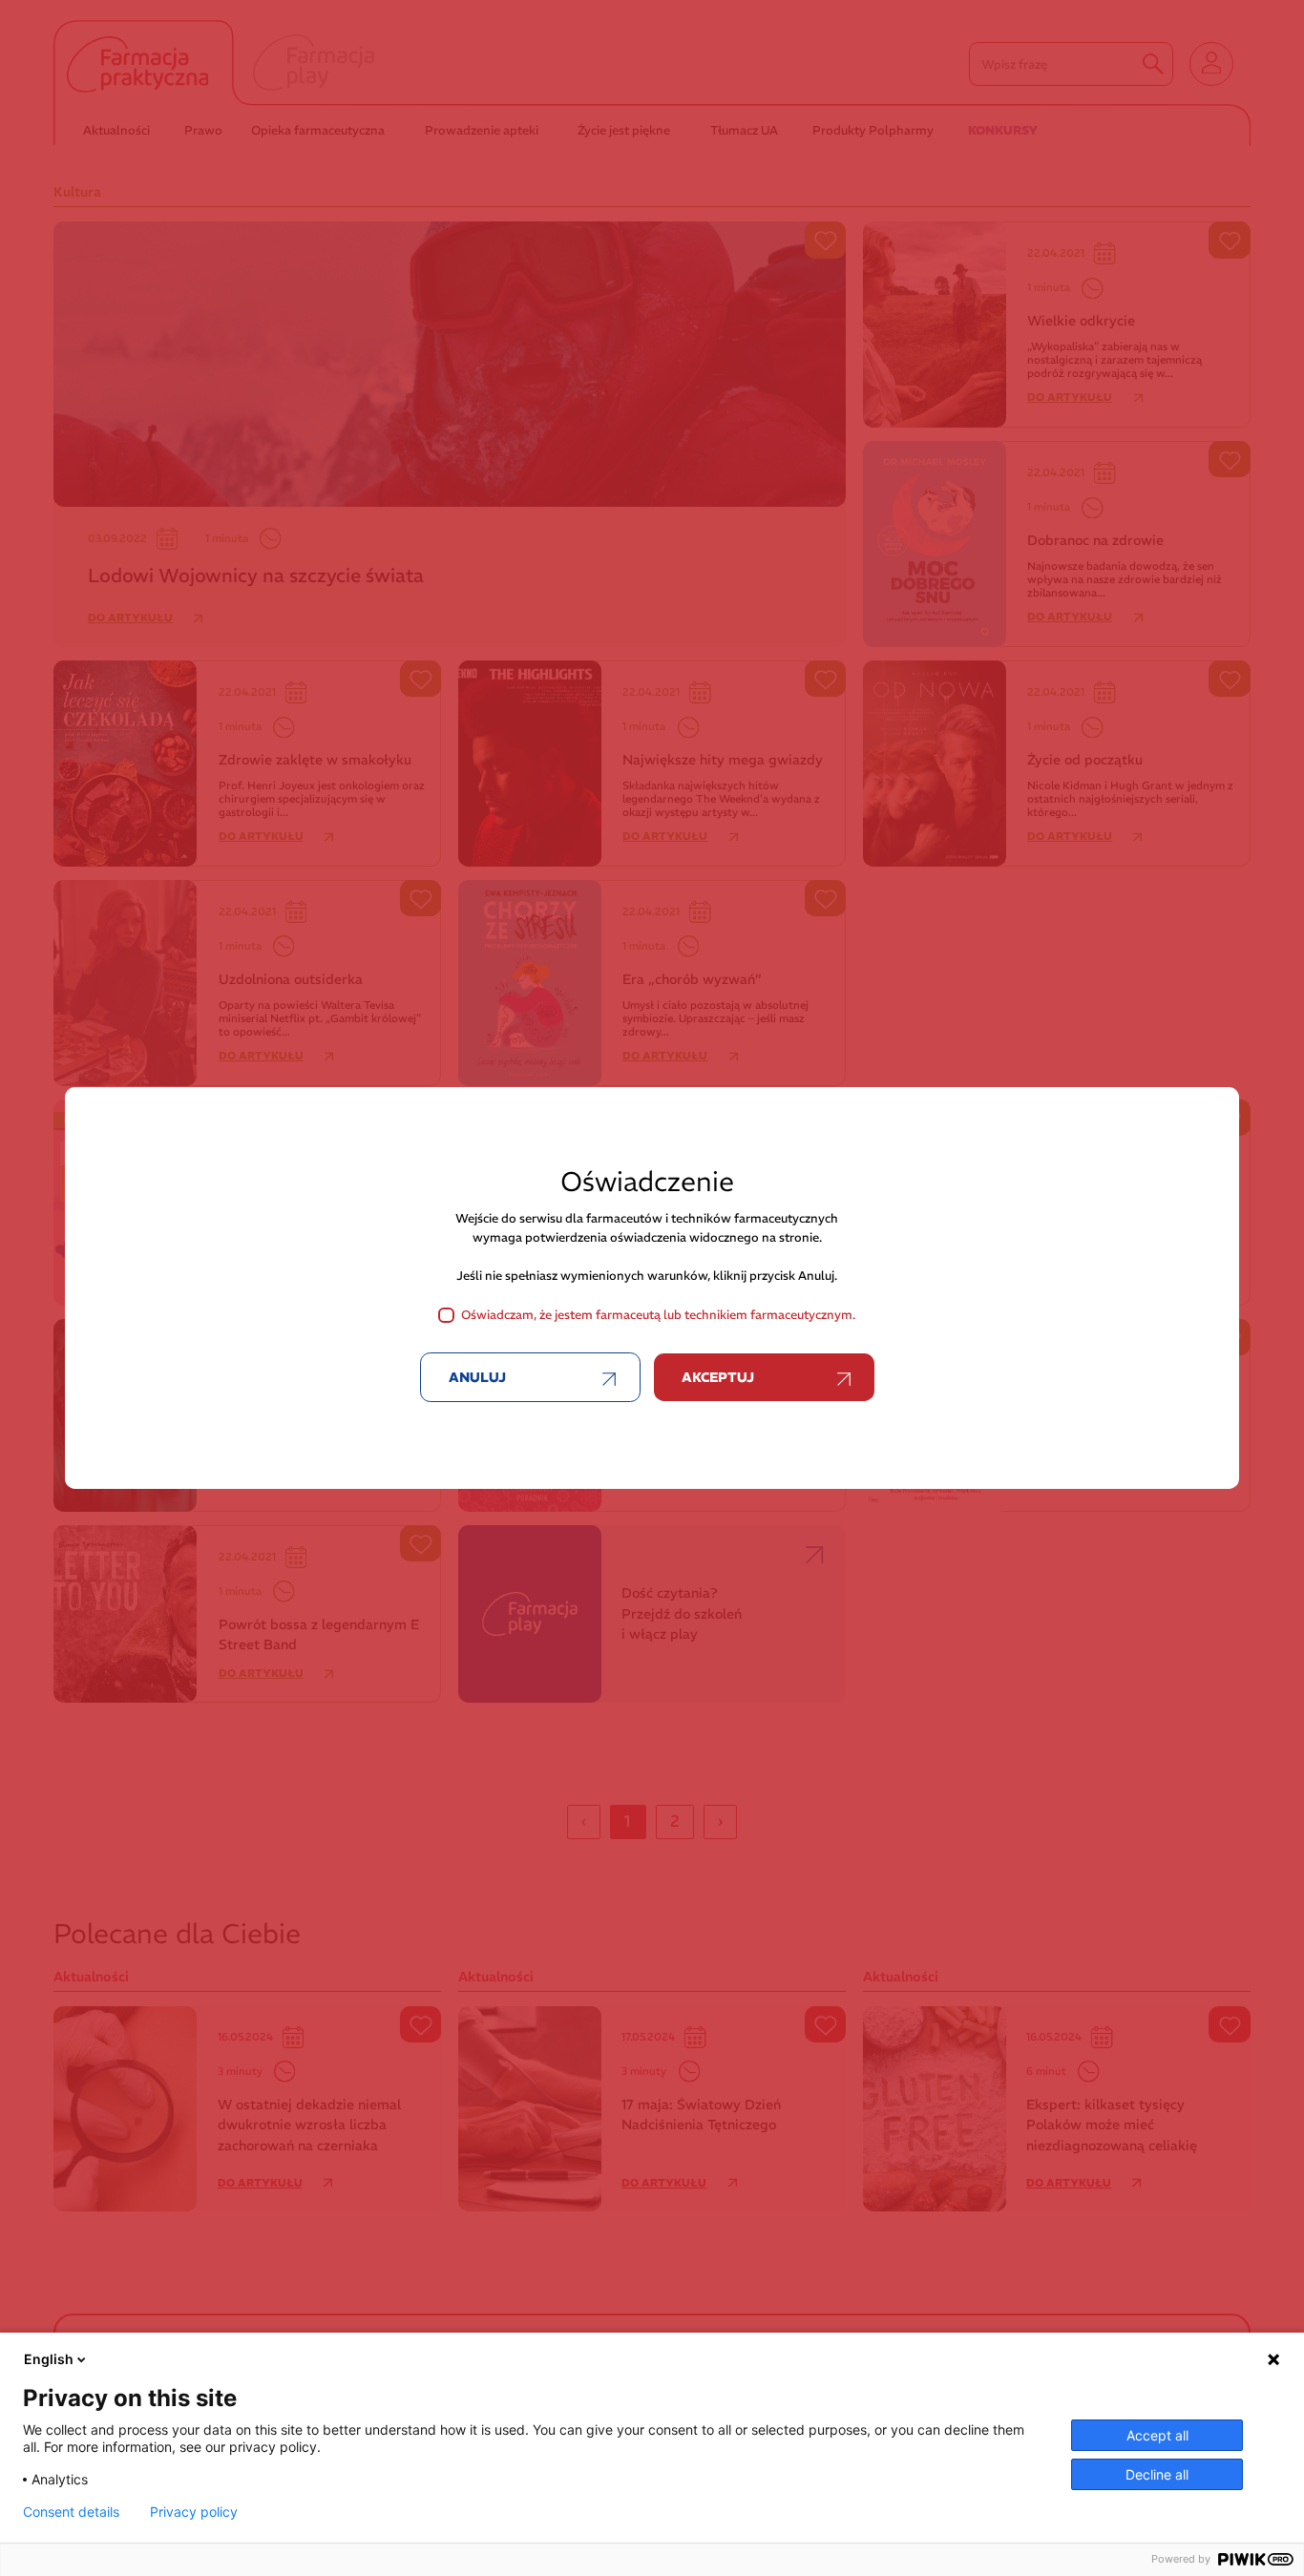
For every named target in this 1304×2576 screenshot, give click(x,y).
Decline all (1157, 2474)
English (49, 2359)
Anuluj (477, 1377)
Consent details (71, 2512)
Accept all (1157, 2435)
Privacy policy (194, 2512)
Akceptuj (718, 1377)
